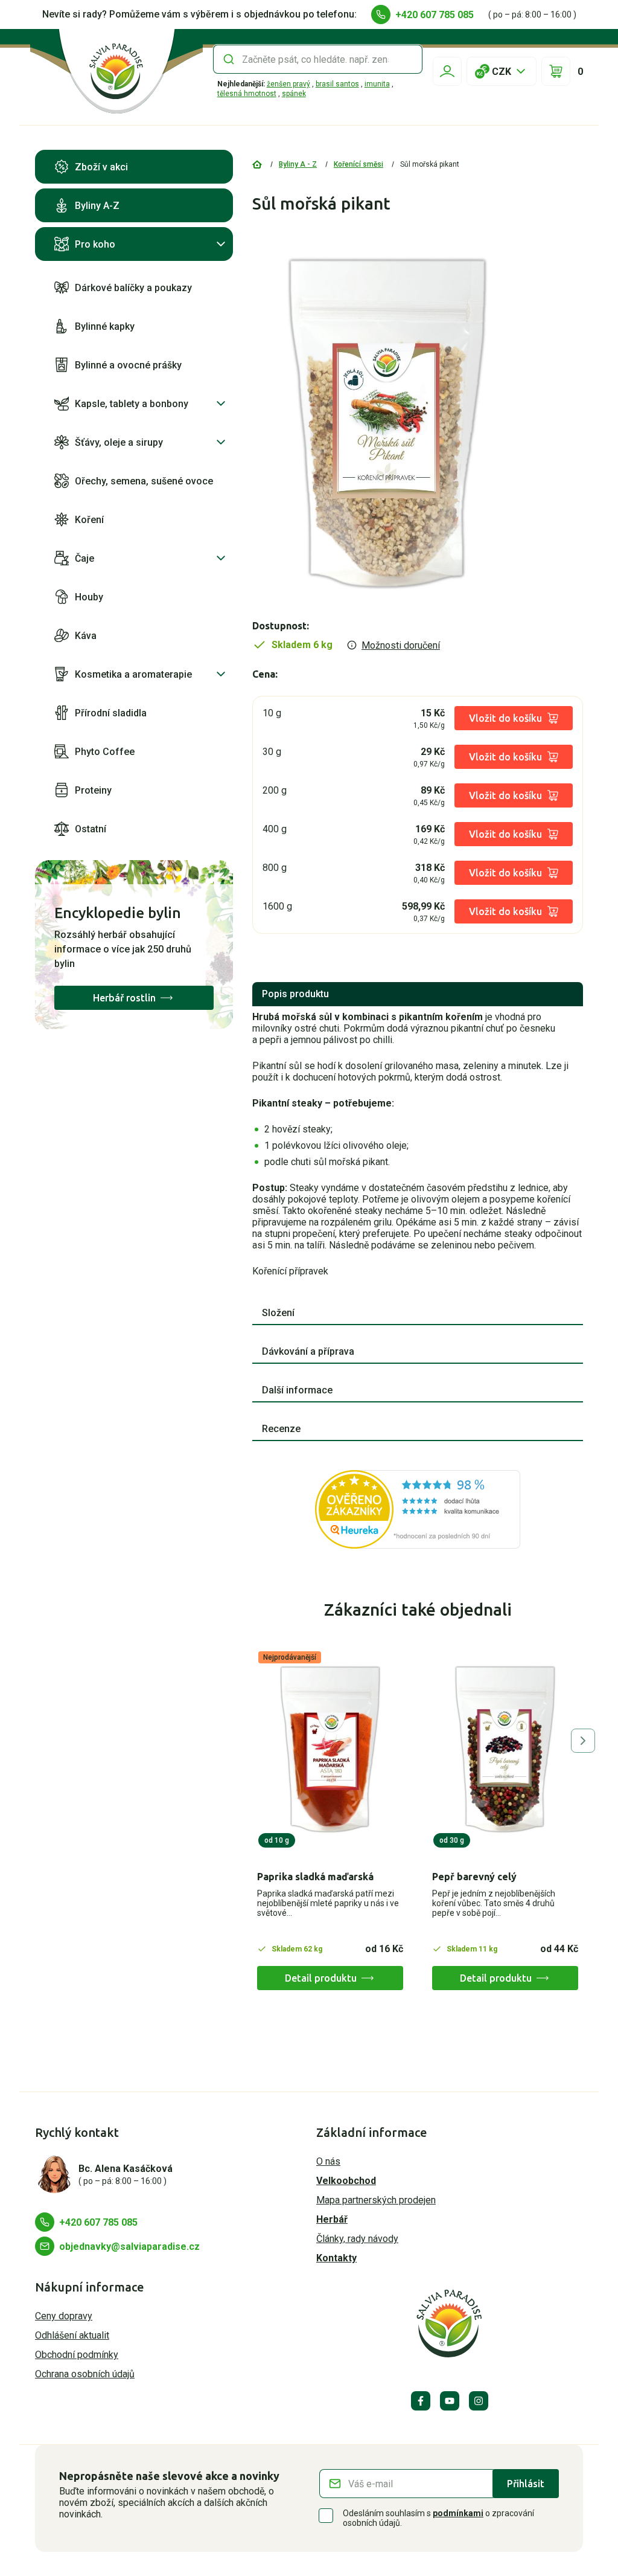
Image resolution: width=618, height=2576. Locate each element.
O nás (328, 2161)
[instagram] (479, 2401)
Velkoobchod (346, 2181)
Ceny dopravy (64, 2316)
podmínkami (458, 2513)
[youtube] (450, 2401)
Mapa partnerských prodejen (376, 2200)
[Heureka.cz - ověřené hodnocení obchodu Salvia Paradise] (418, 1509)
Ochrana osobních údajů (85, 2374)
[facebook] (421, 2401)
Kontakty (336, 2258)
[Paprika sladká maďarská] (330, 1749)
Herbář (332, 2219)
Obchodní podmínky (77, 2355)
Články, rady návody (357, 2239)
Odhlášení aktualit (72, 2335)
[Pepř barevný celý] (505, 1749)
